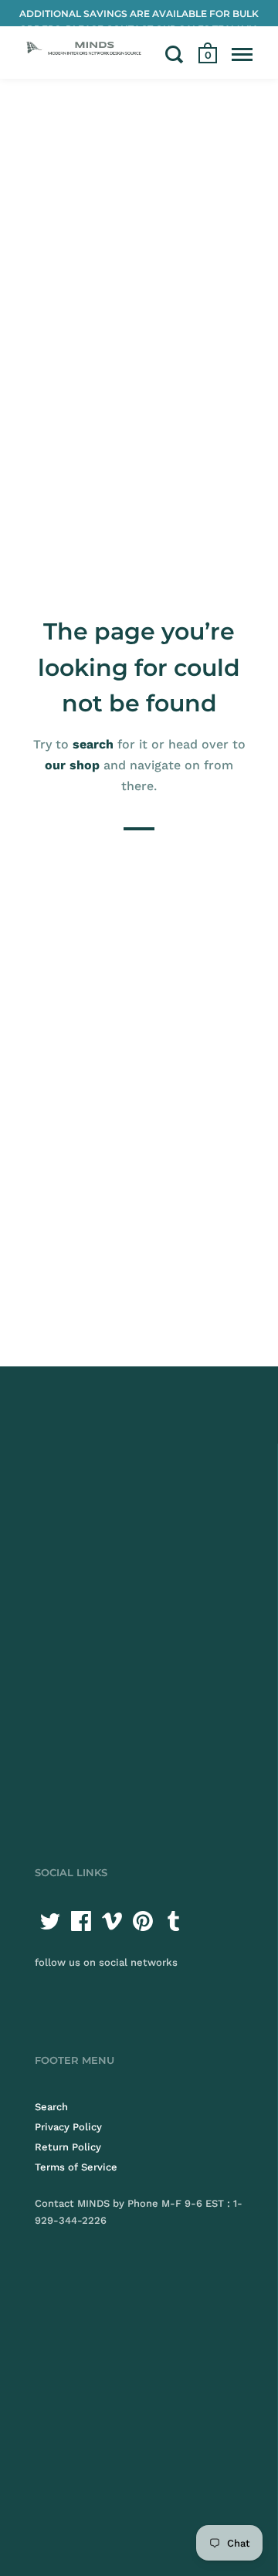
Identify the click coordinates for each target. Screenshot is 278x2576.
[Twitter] (50, 1921)
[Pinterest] (143, 1921)
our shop (72, 765)
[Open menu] (242, 54)
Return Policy (68, 2147)
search (93, 744)
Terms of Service (76, 2167)
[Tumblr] (174, 1921)
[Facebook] (81, 1921)
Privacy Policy (68, 2127)
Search (51, 2107)
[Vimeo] (112, 1921)
